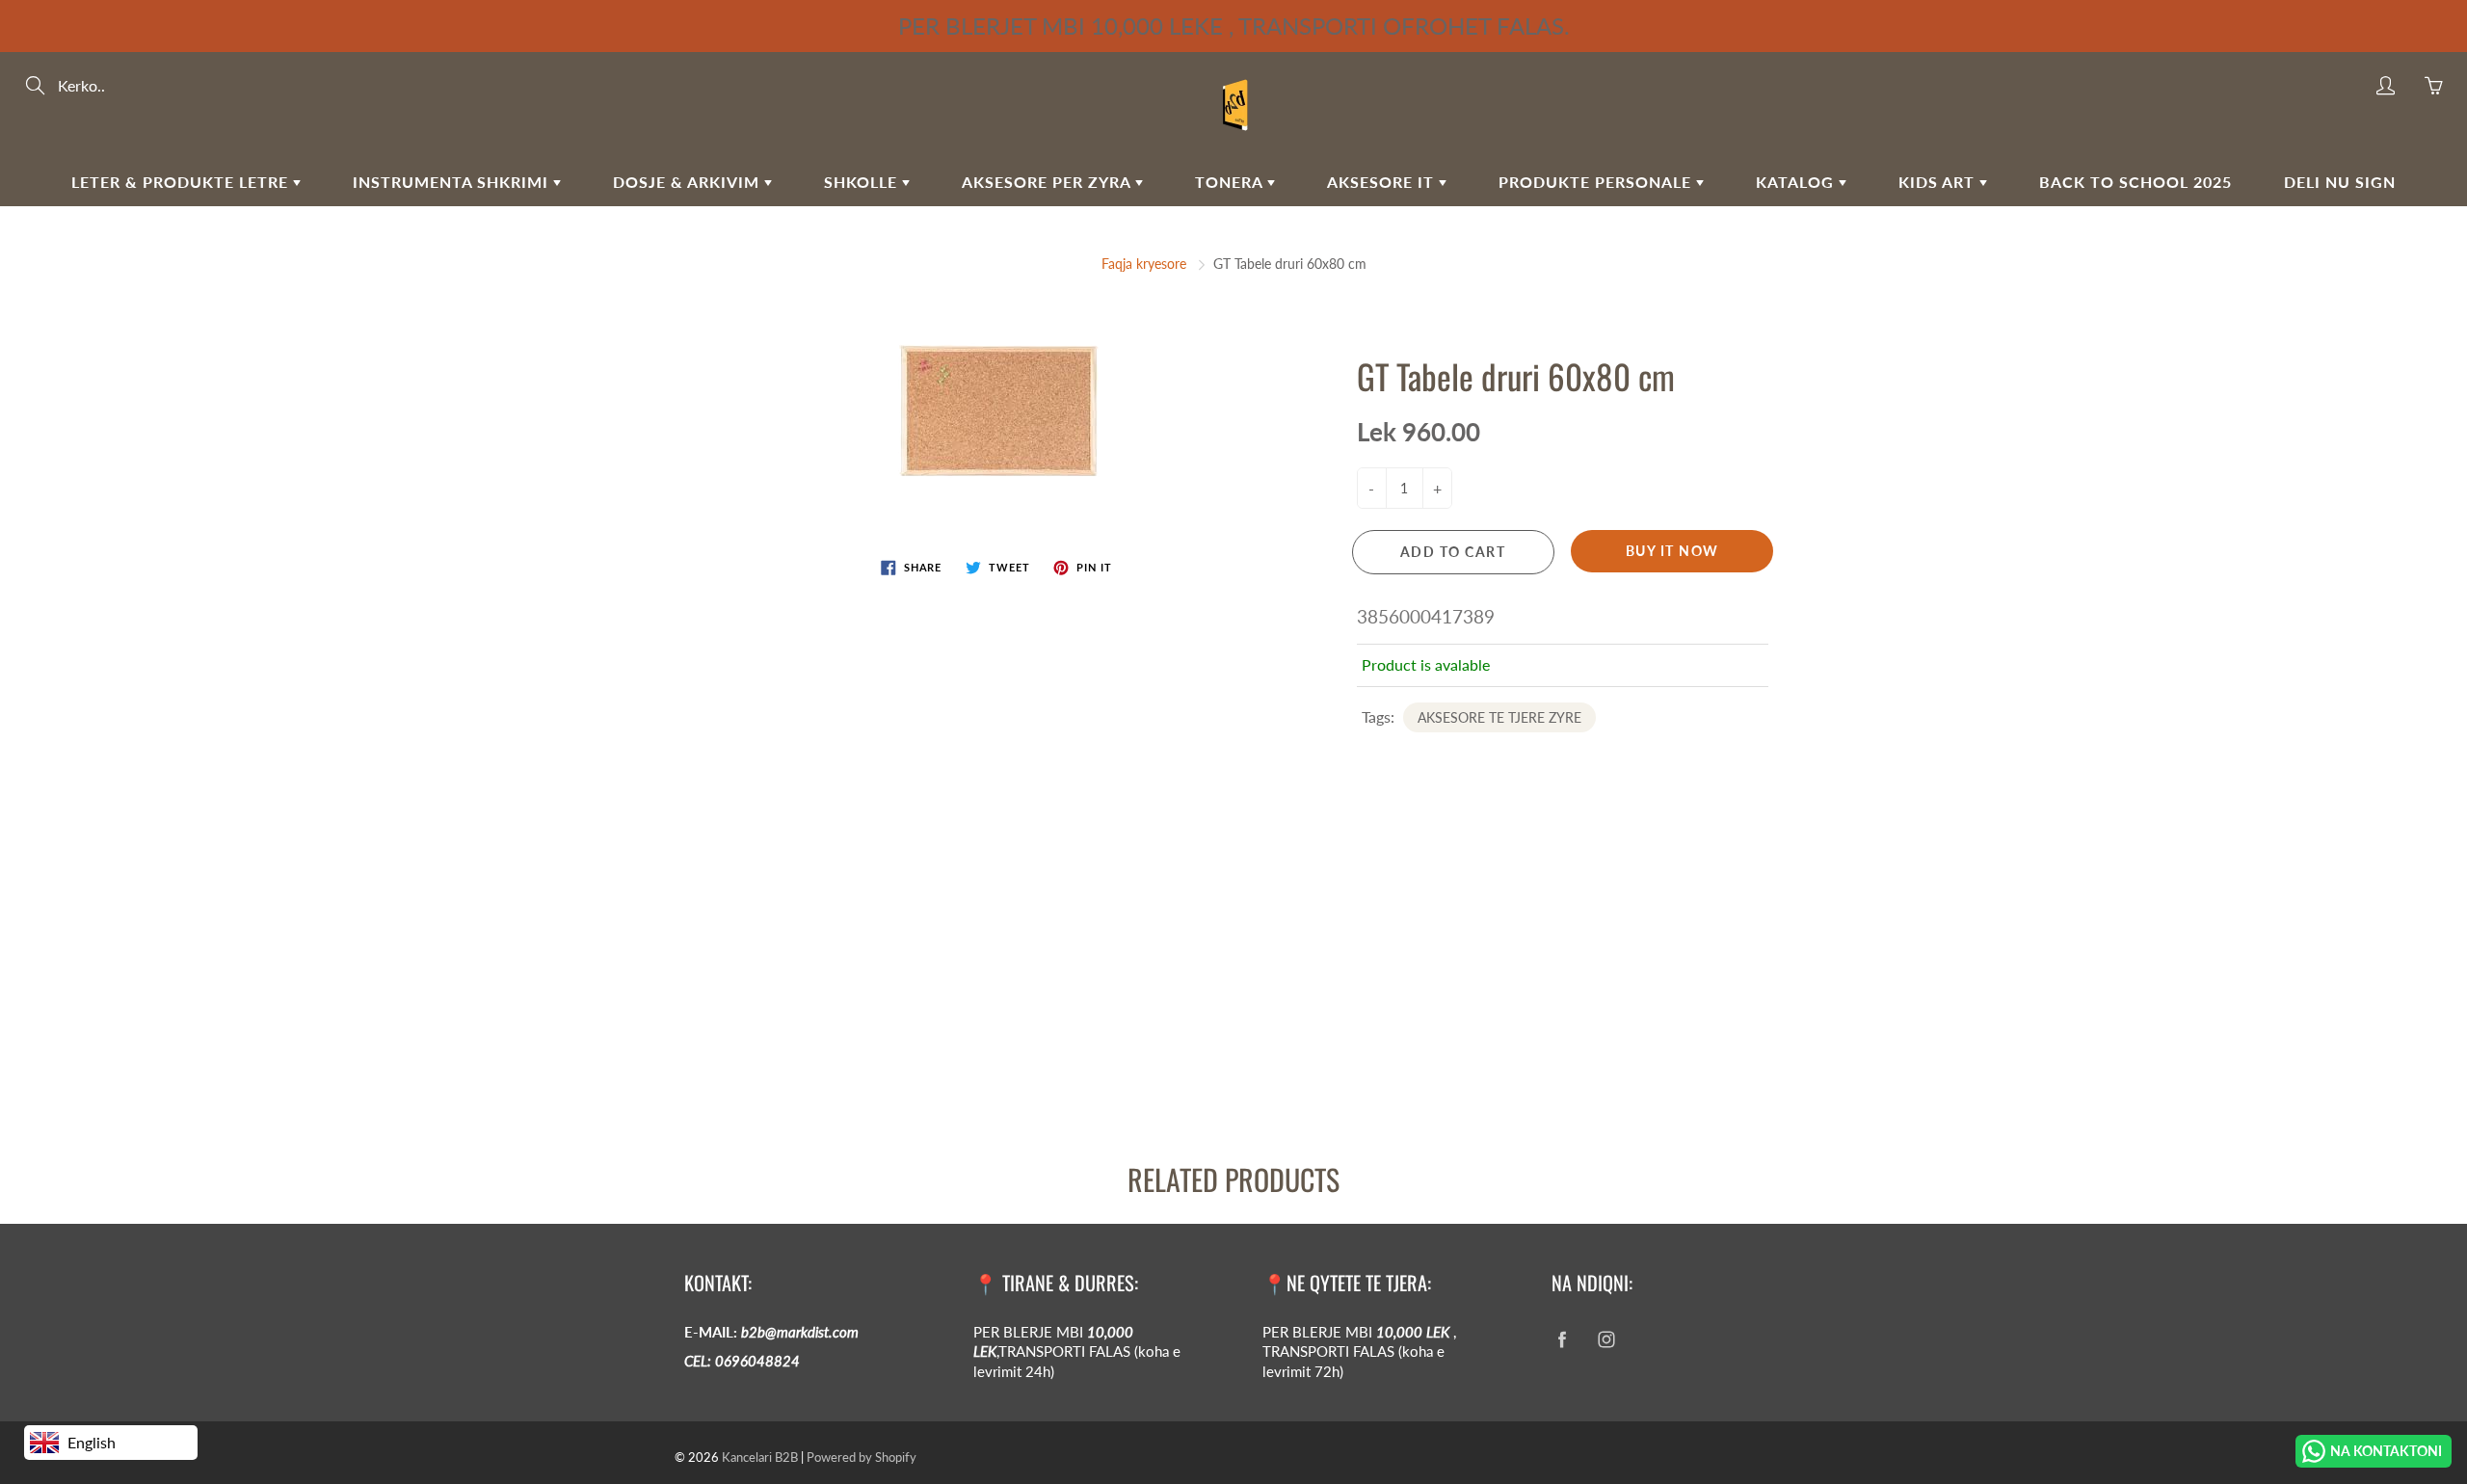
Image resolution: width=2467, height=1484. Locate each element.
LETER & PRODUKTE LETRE (182, 182)
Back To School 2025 (2135, 182)
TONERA (1231, 182)
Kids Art (1939, 182)
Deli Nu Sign (2340, 182)
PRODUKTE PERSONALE (1597, 182)
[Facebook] (1562, 1340)
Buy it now (1672, 551)
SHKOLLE (863, 182)
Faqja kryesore (1144, 264)
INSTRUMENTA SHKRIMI (453, 182)
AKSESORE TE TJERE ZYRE (1499, 717)
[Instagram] (1606, 1340)
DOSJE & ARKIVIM (689, 182)
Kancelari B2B (760, 1457)
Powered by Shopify (862, 1457)
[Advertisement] (578, 980)
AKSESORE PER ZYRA (1048, 182)
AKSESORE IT (1383, 182)
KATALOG (1797, 182)
